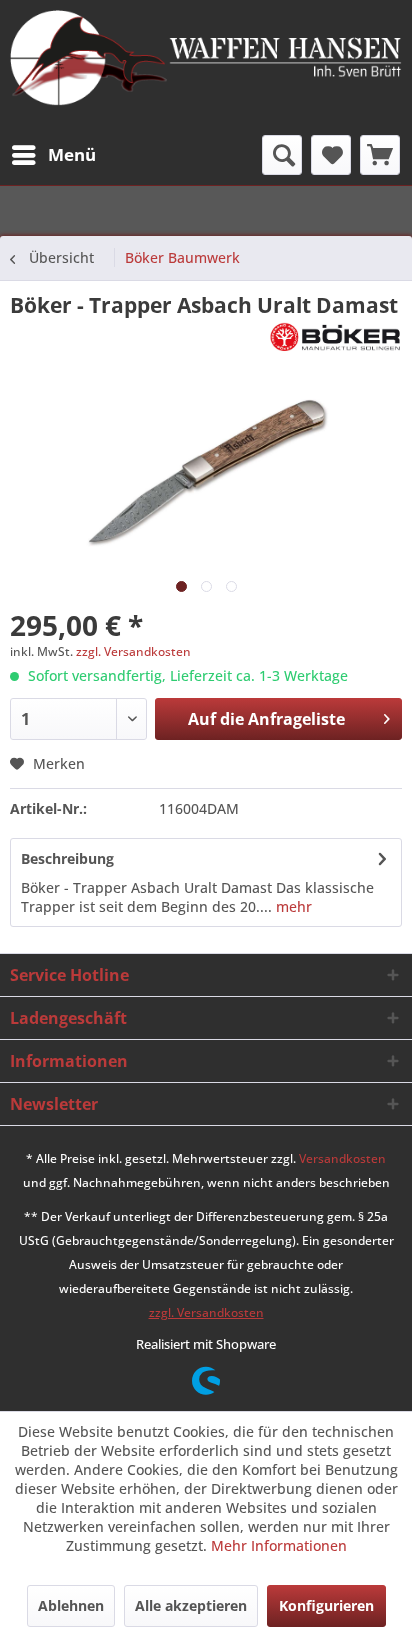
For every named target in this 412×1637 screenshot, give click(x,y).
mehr (292, 906)
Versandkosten (342, 1158)
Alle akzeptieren (191, 1605)
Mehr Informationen (279, 1545)
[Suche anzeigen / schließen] (282, 155)
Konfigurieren (326, 1605)
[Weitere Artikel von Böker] (335, 336)
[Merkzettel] (331, 155)
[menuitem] (53, 155)
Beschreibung (67, 858)
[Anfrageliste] (380, 155)
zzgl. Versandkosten (133, 651)
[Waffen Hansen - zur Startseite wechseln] (206, 59)
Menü (72, 154)
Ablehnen (71, 1605)
